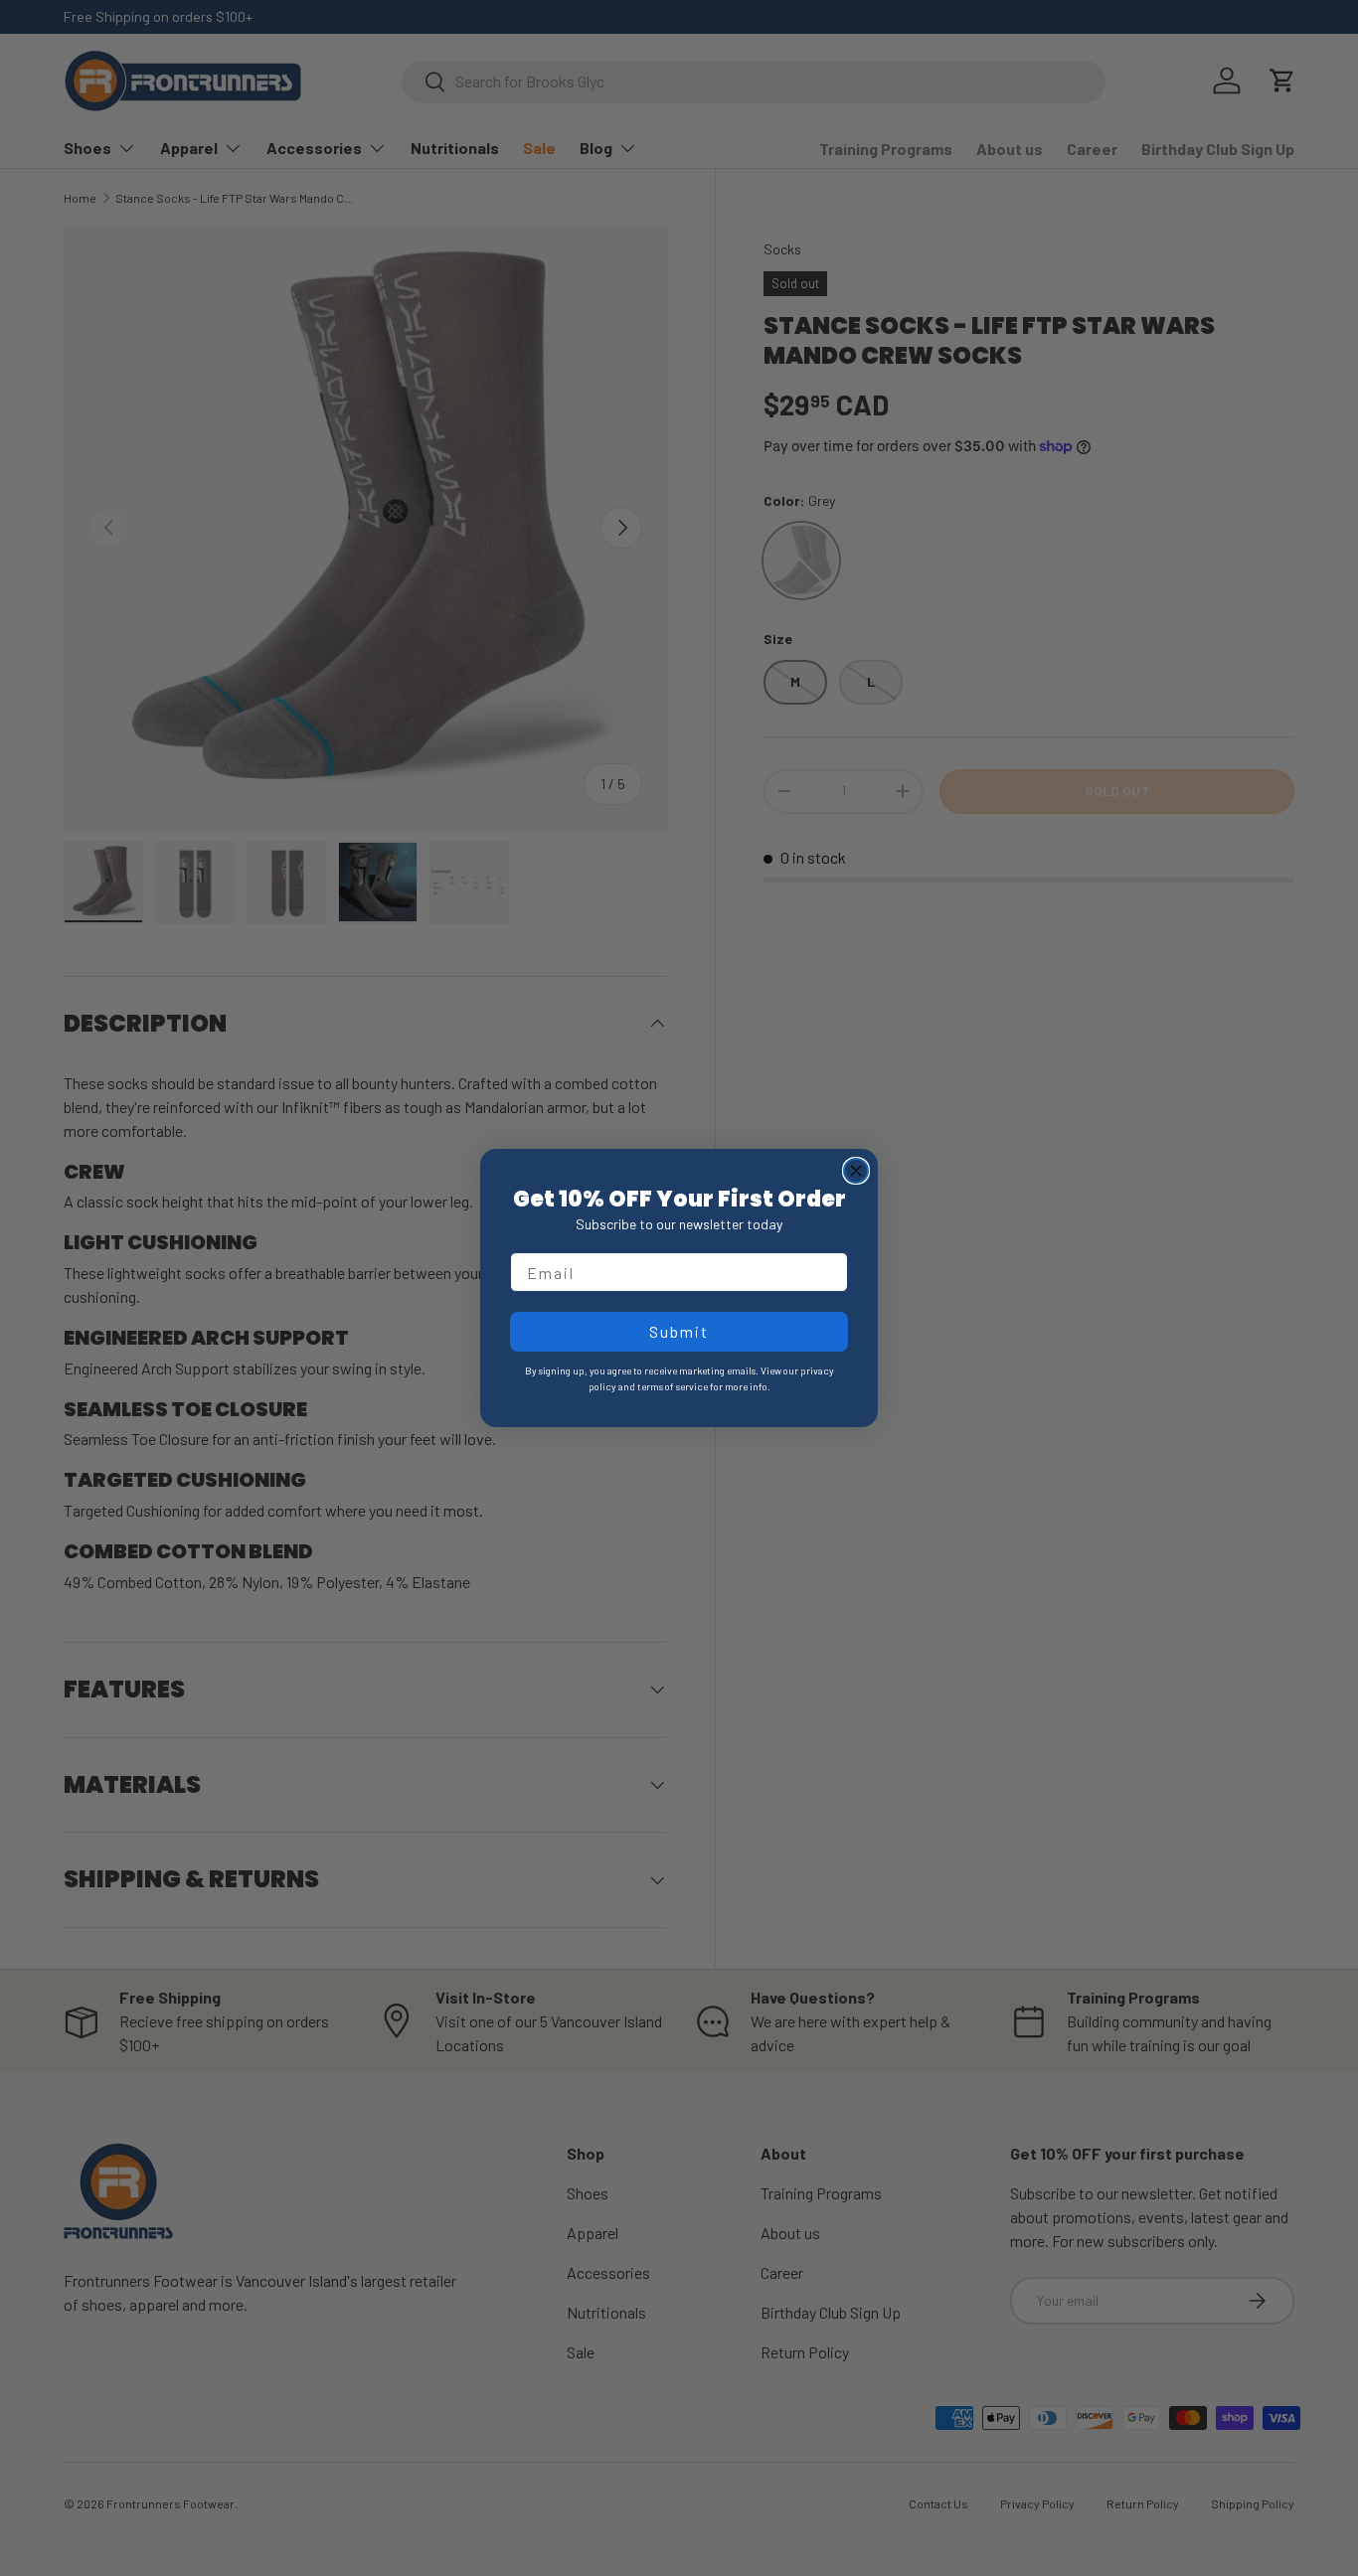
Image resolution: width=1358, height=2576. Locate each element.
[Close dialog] (856, 1171)
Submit (679, 1331)
